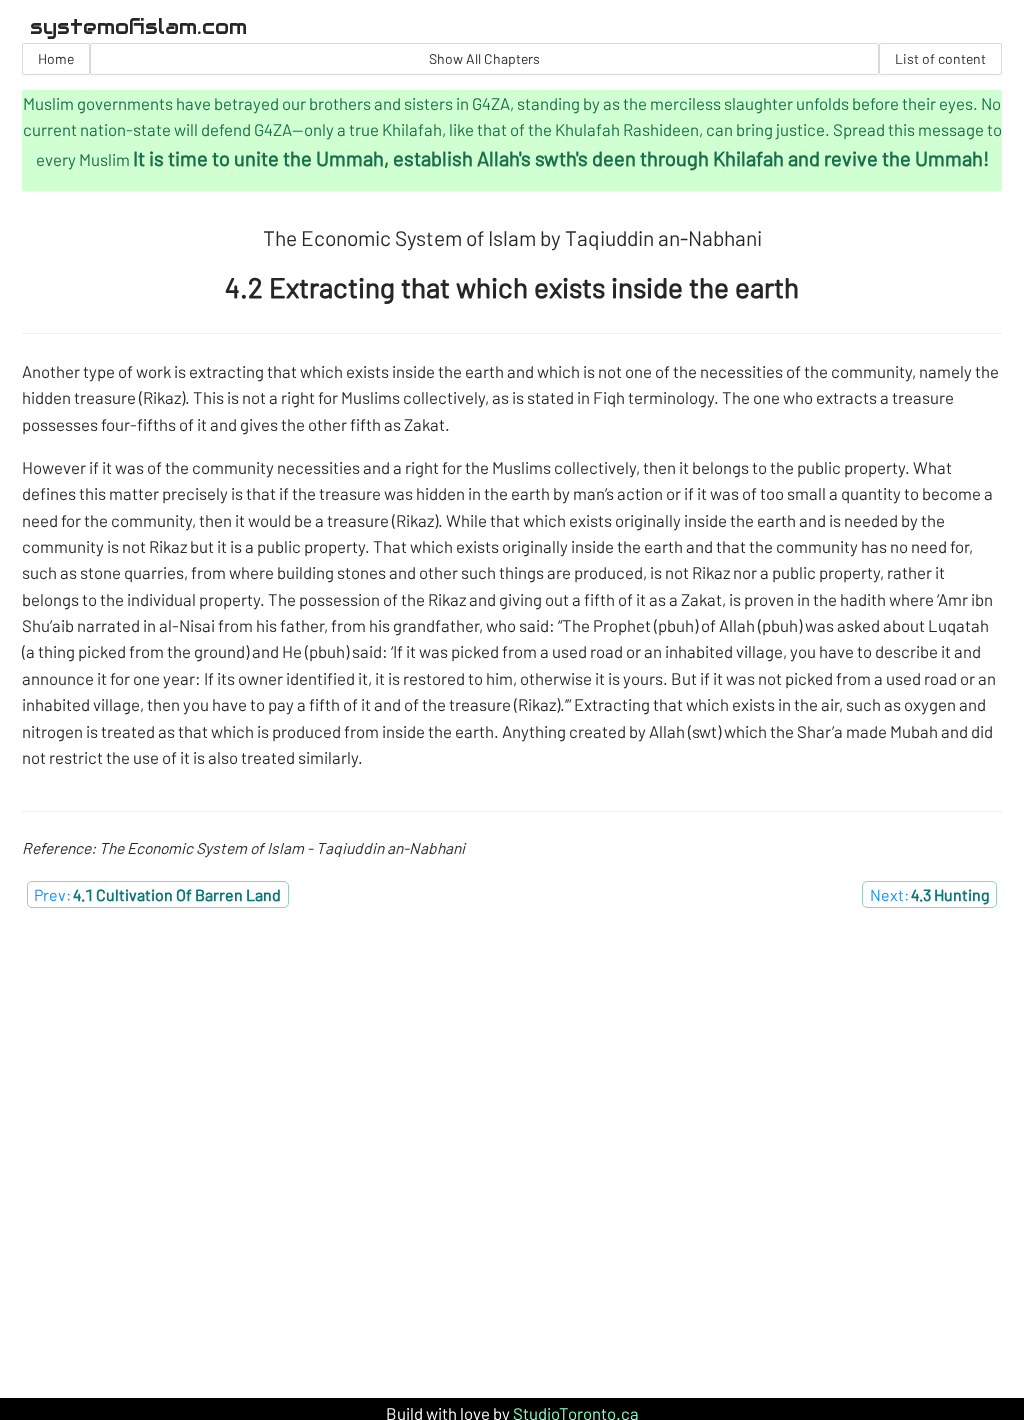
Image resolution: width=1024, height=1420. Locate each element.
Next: (930, 894)
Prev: (157, 894)
